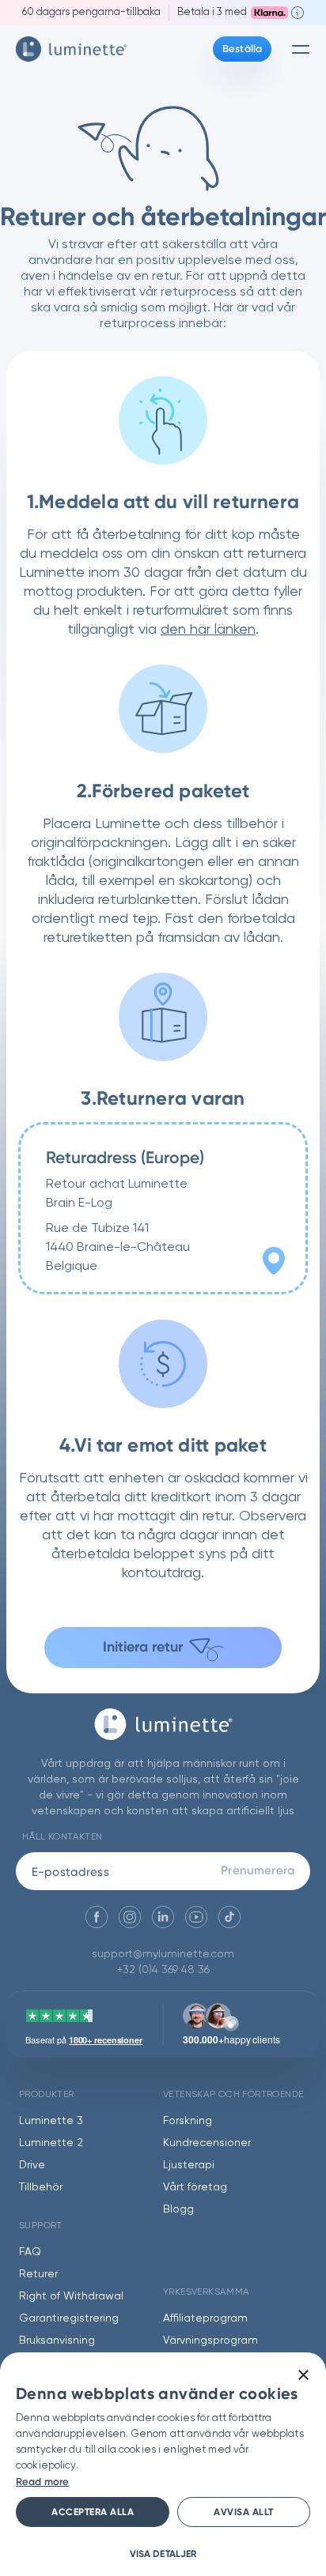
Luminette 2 (51, 2143)
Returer (38, 2274)
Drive (32, 2165)
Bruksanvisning (57, 2341)
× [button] (303, 2376)
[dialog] (163, 2464)
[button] (163, 2553)
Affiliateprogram (205, 2318)
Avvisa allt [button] (244, 2512)
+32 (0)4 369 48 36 (163, 1970)
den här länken (208, 630)
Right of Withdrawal (71, 2296)
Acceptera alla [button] (93, 2512)
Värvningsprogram (210, 2341)
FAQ (30, 2252)
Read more (42, 2482)
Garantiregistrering (69, 2318)
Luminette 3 (51, 2121)
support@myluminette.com (163, 1954)
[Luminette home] (163, 1732)
